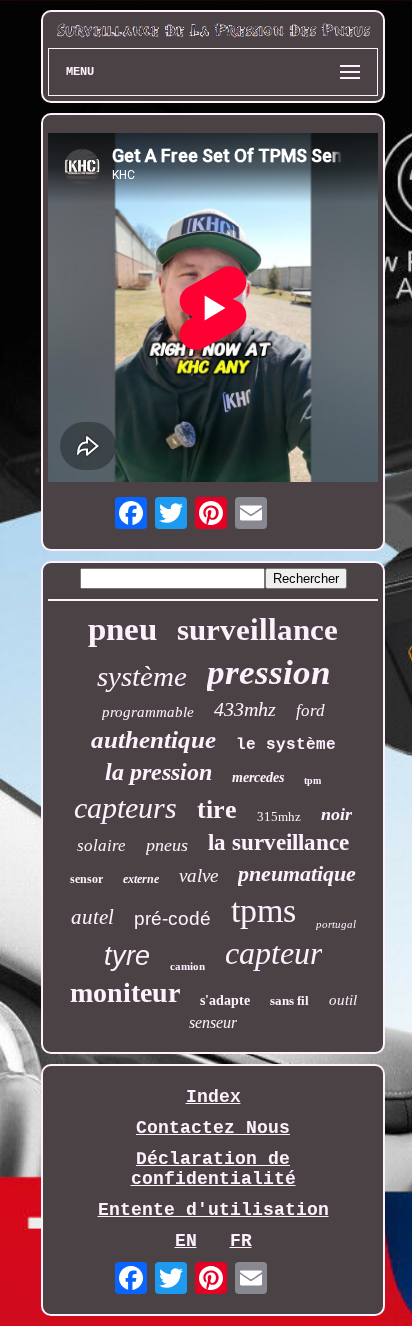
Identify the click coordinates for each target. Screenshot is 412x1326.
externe (141, 879)
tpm (312, 780)
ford (310, 710)
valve (198, 875)
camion (187, 966)
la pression (158, 772)
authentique (153, 739)
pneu (122, 629)
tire (217, 809)
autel (92, 917)
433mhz (245, 709)
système (142, 676)
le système (286, 745)
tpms (263, 910)
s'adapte (225, 1000)
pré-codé (172, 918)
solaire (101, 845)
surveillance (257, 629)
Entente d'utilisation (213, 1210)
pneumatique (297, 873)
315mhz (279, 816)
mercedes (258, 777)
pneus (167, 845)
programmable (148, 712)
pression (268, 672)
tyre (127, 956)
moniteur (125, 992)
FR (241, 1241)
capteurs (125, 807)
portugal (336, 924)
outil (343, 1000)
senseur (213, 1022)
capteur (273, 953)
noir (336, 814)
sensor (86, 879)
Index (213, 1097)
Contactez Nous (213, 1128)
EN (186, 1241)
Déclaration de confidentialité (213, 1169)
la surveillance (278, 842)
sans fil (289, 1000)
